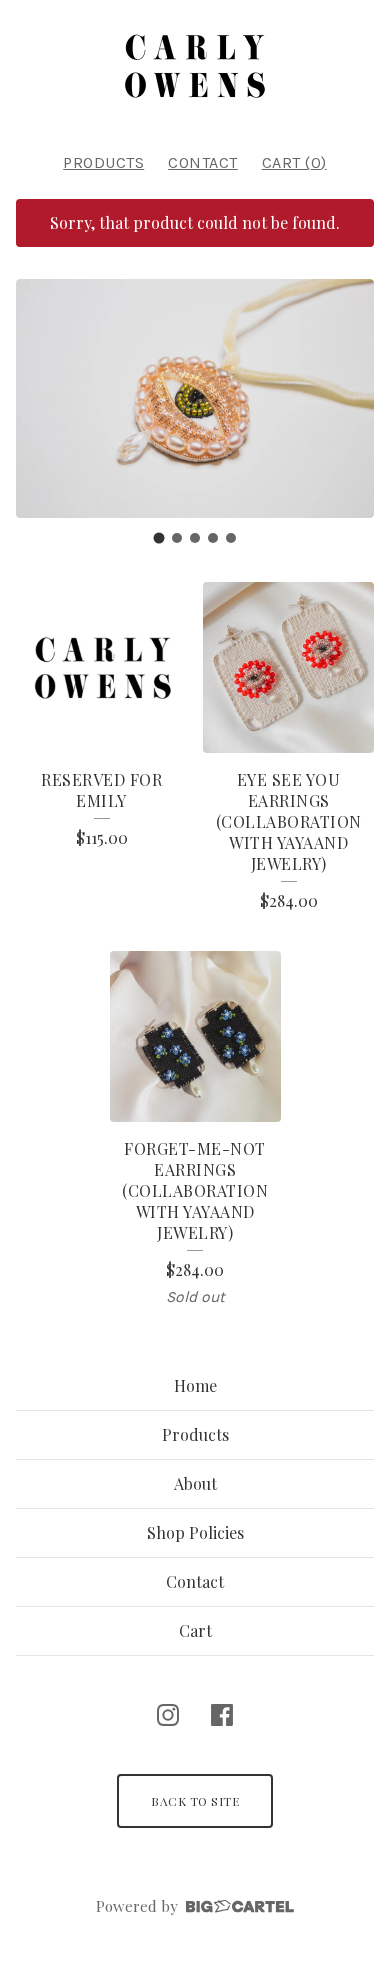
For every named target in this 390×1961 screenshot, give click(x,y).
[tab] (159, 537)
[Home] (195, 68)
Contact (203, 162)
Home (195, 1385)
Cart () (294, 162)
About (195, 1483)
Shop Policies (195, 1532)
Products (103, 162)
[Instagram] (168, 1715)
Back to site (195, 1801)
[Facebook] (222, 1715)
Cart (195, 1630)
